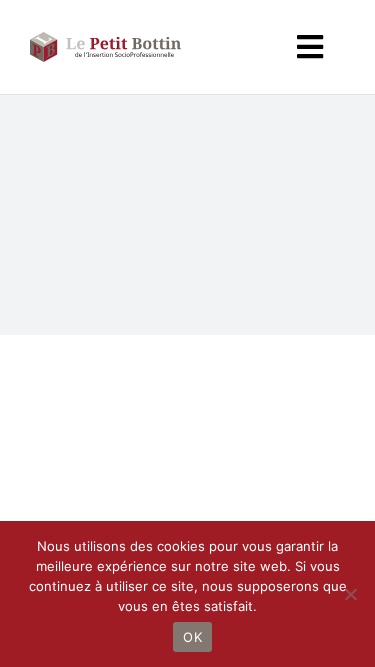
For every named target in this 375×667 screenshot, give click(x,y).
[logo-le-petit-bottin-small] (105, 38)
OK (192, 637)
